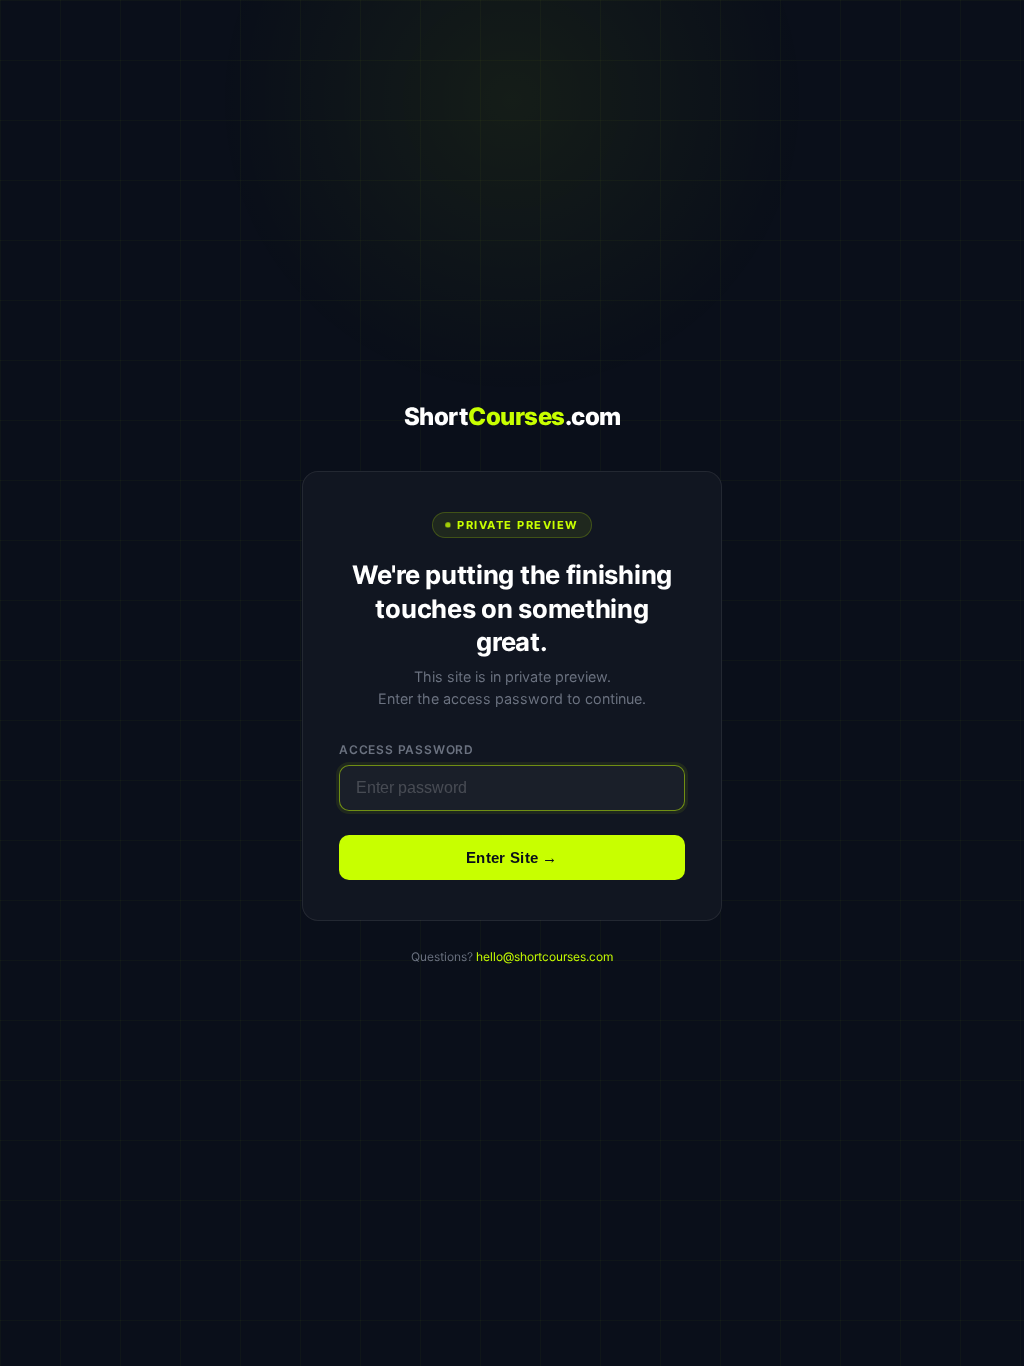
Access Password (406, 749)
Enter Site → (512, 857)
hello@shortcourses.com (544, 956)
